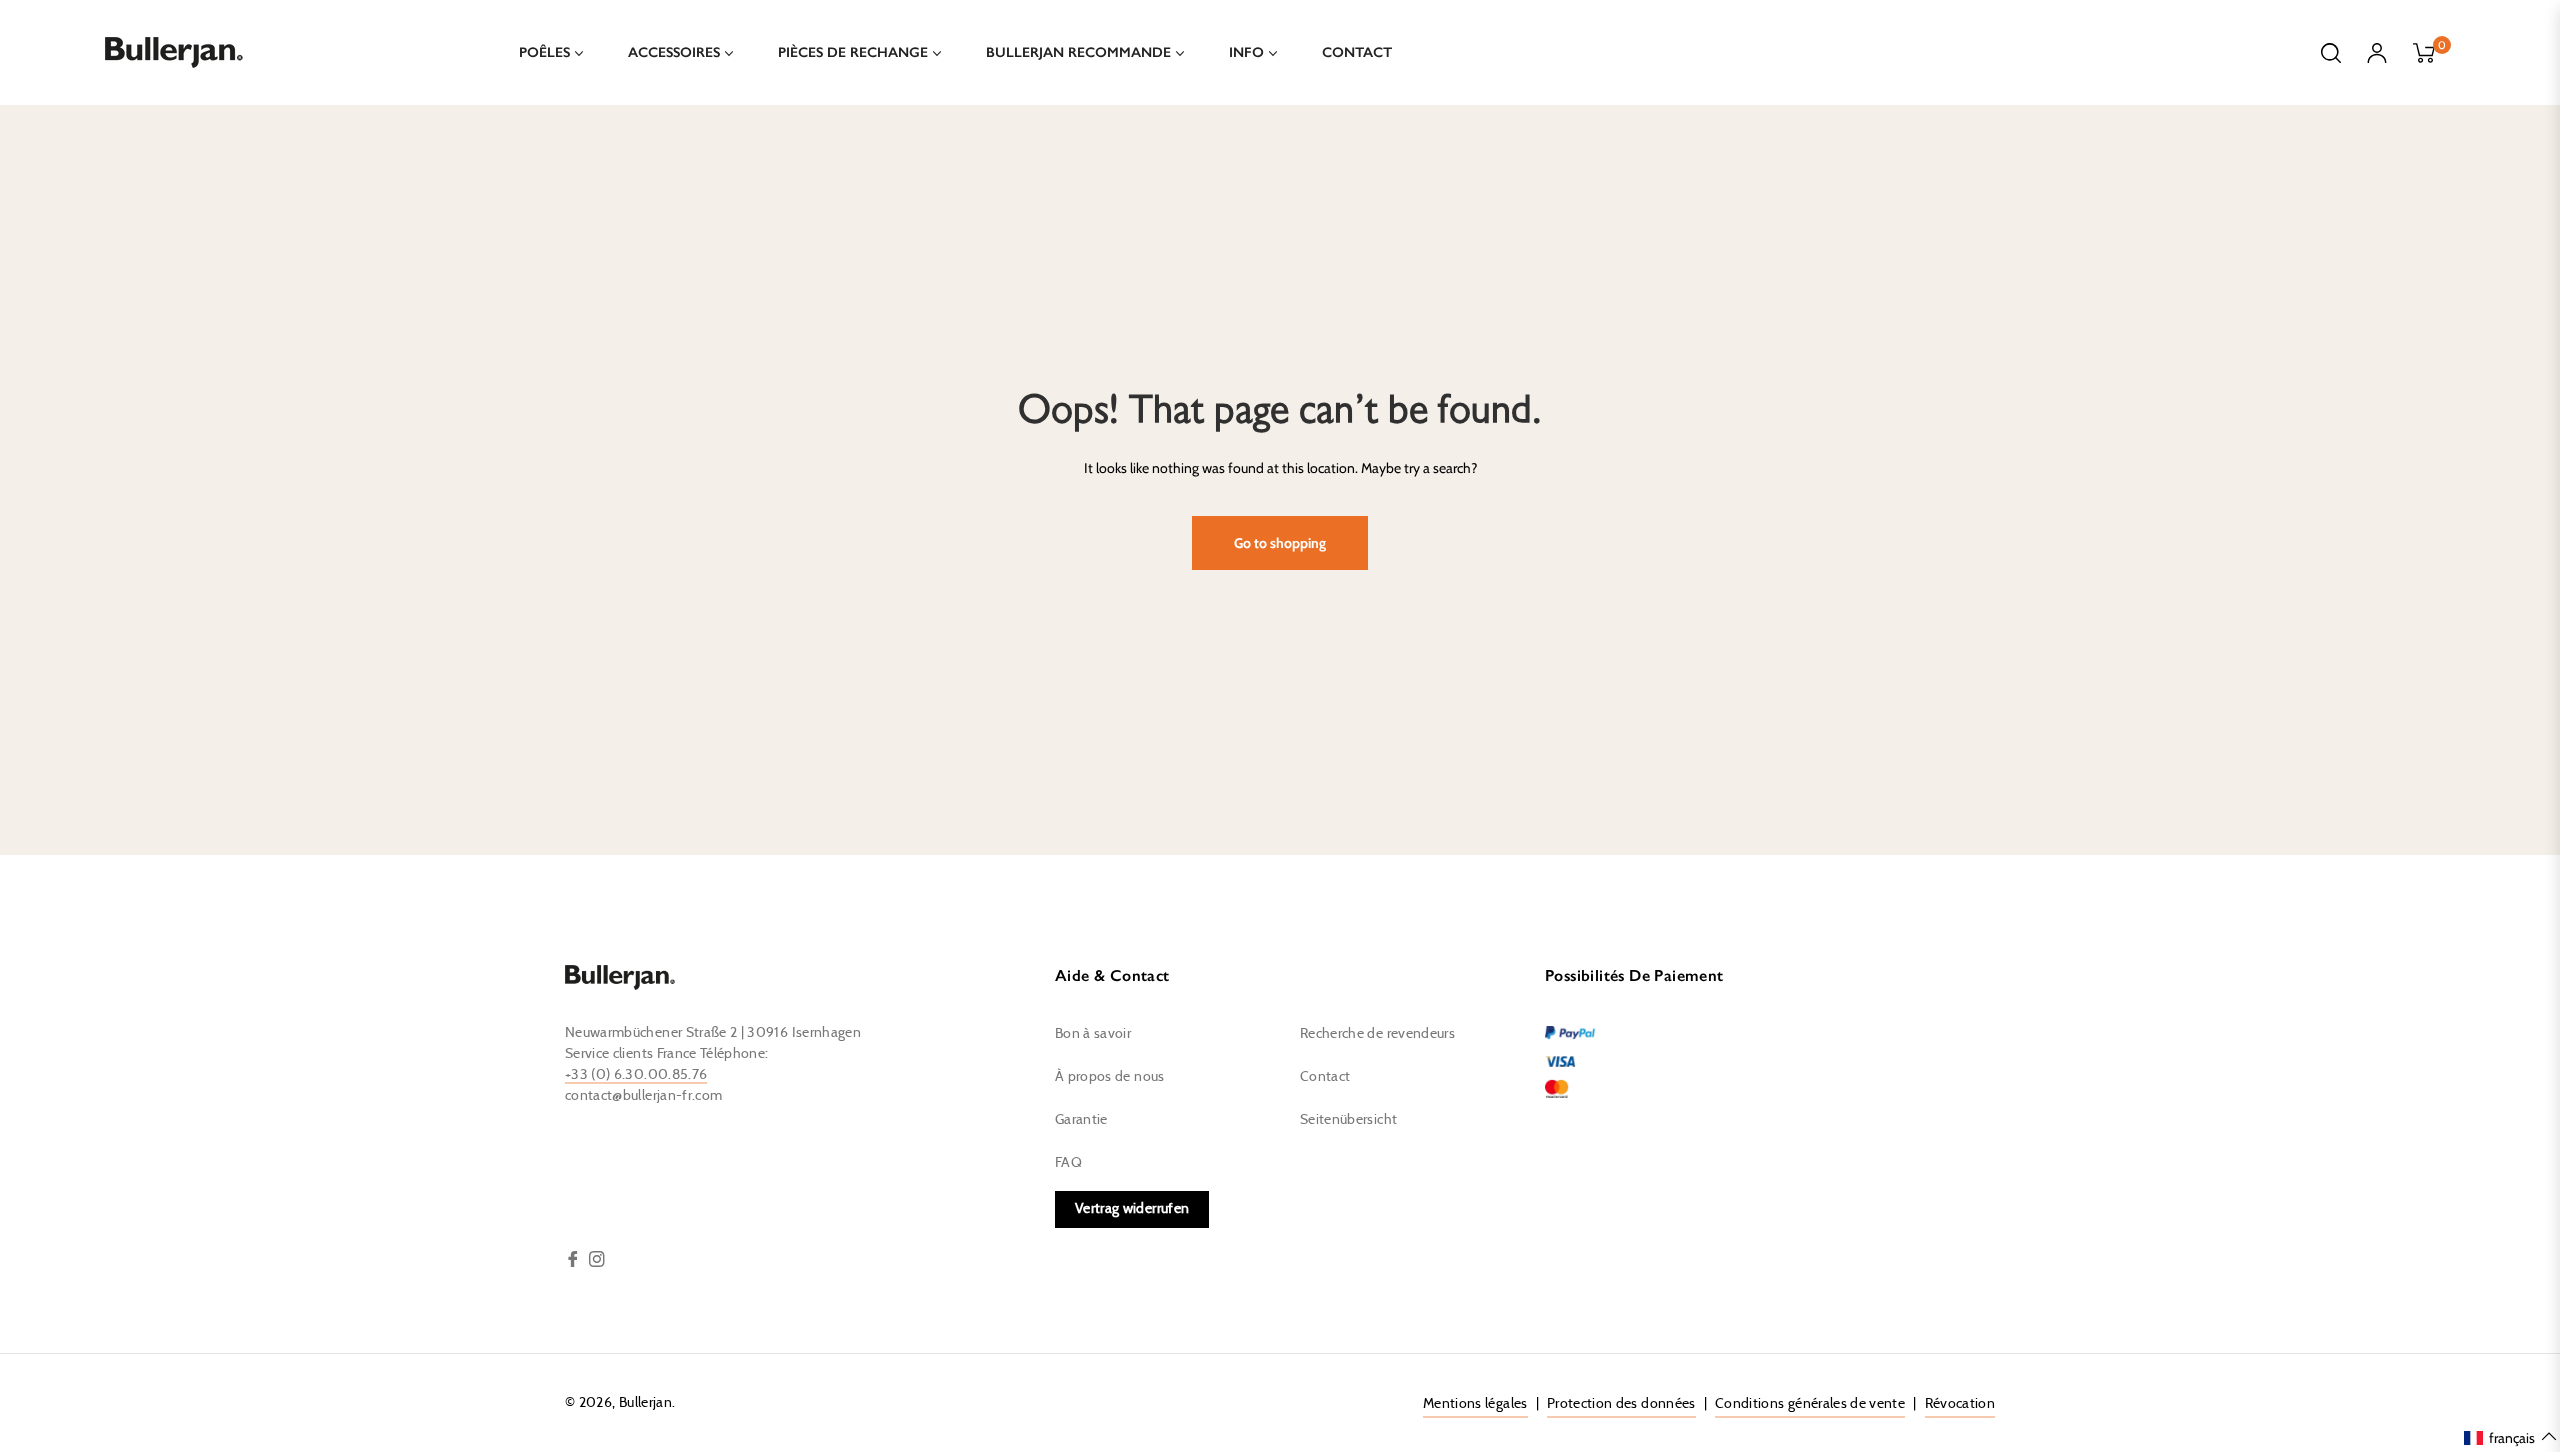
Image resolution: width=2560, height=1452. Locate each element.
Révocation (1960, 1404)
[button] (2511, 1437)
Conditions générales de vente (1810, 1404)
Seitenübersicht (1348, 1120)
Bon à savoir (1093, 1034)
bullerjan (645, 1403)
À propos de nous (1110, 1077)
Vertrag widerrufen (1132, 1209)
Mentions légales (1475, 1404)
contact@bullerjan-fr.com (643, 1096)
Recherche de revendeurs (1377, 1034)
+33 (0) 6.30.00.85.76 (636, 1075)
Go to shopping (1280, 543)
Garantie (1081, 1120)
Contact (1325, 1077)
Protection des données (1621, 1404)
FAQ (1068, 1163)
